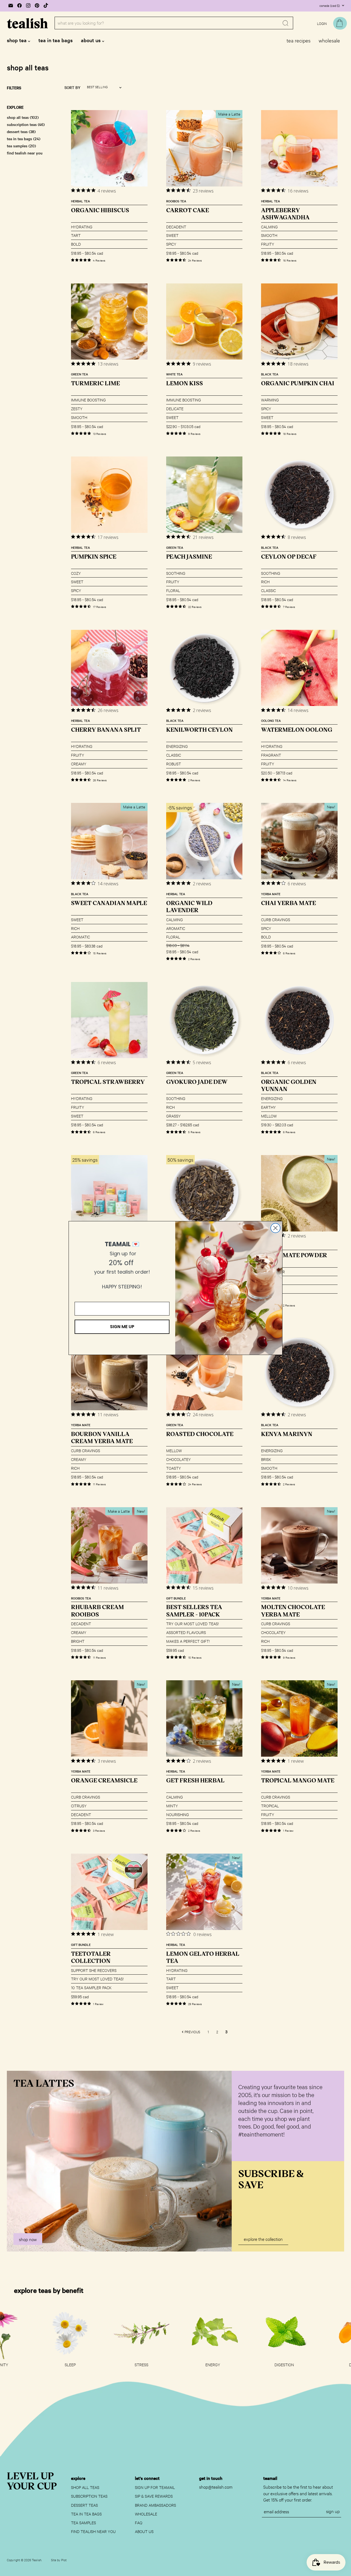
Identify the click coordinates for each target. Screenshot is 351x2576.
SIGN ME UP (122, 1327)
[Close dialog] (275, 1228)
